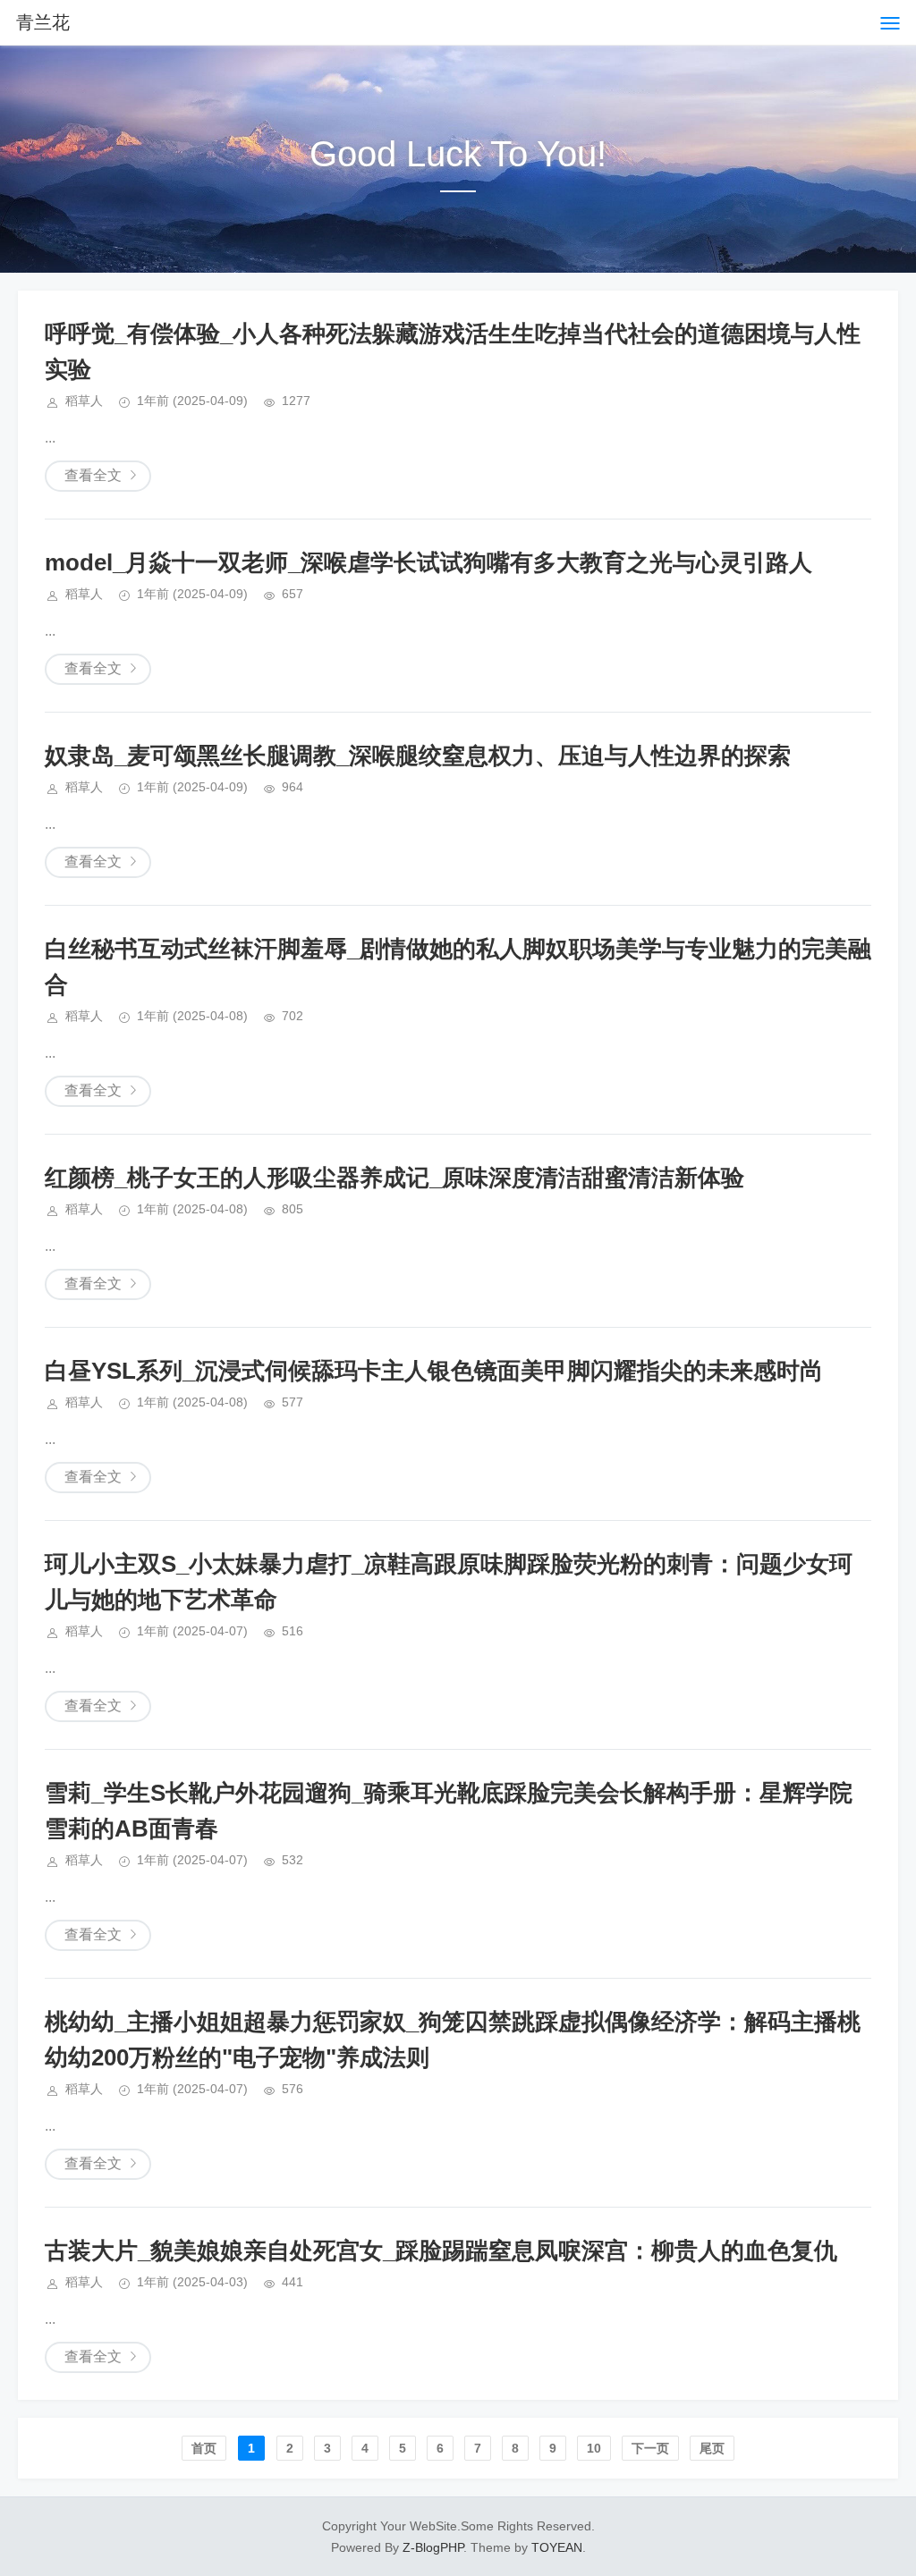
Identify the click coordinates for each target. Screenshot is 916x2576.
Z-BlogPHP (433, 2547)
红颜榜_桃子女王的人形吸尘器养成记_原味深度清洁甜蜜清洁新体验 (394, 1178)
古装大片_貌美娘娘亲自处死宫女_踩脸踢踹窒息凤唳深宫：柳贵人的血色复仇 (441, 2251)
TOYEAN (557, 2547)
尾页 (712, 2448)
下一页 (650, 2448)
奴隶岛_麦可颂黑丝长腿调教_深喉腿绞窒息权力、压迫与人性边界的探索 (418, 756)
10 (594, 2448)
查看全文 (93, 475)
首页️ (204, 2448)
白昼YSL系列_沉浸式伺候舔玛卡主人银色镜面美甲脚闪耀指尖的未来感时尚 (434, 1371)
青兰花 (43, 22)
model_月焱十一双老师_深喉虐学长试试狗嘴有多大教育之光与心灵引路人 (428, 562)
